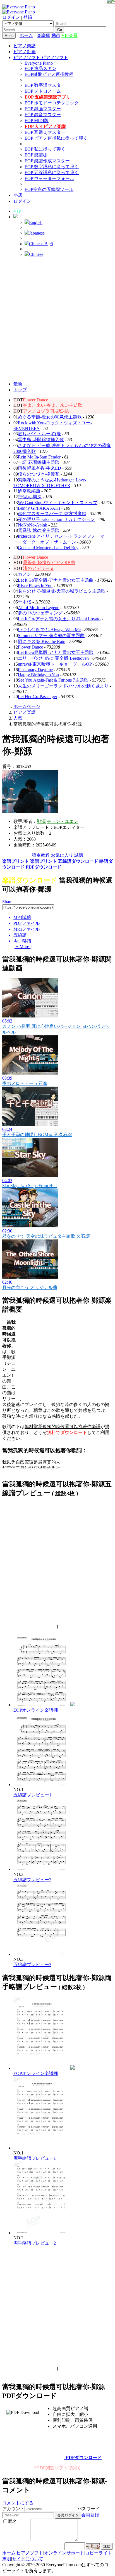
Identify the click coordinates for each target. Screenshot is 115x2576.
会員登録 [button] (90, 2515)
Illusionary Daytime (35, 670)
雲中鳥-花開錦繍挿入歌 (41, 440)
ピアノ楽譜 (25, 46)
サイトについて (28, 2559)
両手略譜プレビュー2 (35, 2243)
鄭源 (41, 821)
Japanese (37, 233)
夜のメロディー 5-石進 (25, 1083)
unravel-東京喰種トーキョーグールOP (55, 664)
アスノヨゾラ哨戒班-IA (46, 411)
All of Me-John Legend (39, 608)
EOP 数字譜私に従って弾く (52, 167)
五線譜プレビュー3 (32, 1965)
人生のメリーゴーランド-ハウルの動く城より (63, 686)
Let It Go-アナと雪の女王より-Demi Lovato (59, 619)
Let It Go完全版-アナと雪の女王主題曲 (56, 580)
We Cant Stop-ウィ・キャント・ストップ (58, 503)
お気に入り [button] (62, 855)
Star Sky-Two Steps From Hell (29, 1186)
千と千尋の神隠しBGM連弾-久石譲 (37, 1135)
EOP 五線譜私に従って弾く (52, 173)
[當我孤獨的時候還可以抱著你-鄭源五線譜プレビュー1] (41, 1785)
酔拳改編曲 (29, 491)
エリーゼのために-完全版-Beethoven (53, 658)
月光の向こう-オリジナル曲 (30, 1287)
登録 (28, 17)
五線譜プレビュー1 (32, 1795)
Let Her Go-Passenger (38, 697)
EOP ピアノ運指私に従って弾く (56, 138)
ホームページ (27, 706)
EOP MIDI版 (37, 121)
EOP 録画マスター (43, 109)
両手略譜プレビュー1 (35, 2158)
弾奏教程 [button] (41, 855)
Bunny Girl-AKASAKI (39, 508)
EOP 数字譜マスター (45, 85)
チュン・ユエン (63, 821)
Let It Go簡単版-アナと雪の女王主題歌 (56, 652)
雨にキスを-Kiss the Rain (42, 641)
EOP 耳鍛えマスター (45, 132)
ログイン (11, 17)
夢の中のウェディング (40, 613)
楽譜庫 (44, 35)
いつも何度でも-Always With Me (49, 630)
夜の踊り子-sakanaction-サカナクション (56, 519)
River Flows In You (35, 586)
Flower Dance (35, 400)
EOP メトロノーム (43, 91)
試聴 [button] (79, 855)
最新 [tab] (18, 384)
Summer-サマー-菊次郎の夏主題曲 (51, 636)
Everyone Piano (39, 63)
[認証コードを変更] (93, 2546)
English (36, 222)
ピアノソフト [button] (27, 58)
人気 (18, 718)
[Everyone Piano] (19, 7)
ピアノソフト (30, 2553)
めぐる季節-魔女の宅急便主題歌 (50, 417)
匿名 (12, 2522)
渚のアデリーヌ (39, 568)
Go (60, 30)
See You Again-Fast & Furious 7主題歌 (53, 680)
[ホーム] (35, 35)
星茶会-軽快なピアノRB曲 (49, 562)
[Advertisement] (57, 319)
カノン (25, 574)
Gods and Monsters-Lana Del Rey (48, 548)
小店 (18, 195)
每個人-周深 (30, 497)
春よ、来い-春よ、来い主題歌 (53, 405)
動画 (56, 35)
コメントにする (18, 2503)
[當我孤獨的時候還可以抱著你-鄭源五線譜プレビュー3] (41, 1954)
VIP (17, 211)
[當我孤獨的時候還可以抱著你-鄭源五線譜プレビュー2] (41, 1869)
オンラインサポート (64, 2553)
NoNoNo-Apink (33, 525)
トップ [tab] (20, 390)
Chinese (36, 254)
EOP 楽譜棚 (36, 155)
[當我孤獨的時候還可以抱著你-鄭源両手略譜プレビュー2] (41, 2233)
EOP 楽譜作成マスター (47, 161)
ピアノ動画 (25, 52)
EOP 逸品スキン (40, 68)
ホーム (26, 35)
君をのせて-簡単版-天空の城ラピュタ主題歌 (62, 591)
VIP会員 (70, 35)
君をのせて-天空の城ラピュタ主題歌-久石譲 (46, 1236)
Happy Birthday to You (38, 675)
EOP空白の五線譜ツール (49, 189)
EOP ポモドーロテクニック (52, 103)
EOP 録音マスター (43, 115)
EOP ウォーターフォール (49, 178)
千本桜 (25, 602)
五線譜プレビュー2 (32, 1880)
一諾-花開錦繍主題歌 (39, 462)
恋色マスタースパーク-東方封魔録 (52, 513)
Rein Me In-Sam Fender (39, 457)
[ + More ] (22, 947)
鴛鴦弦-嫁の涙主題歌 (39, 530)
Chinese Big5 (41, 244)
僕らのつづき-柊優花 (39, 474)
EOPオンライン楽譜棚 (36, 1710)
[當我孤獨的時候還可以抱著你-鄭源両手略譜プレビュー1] (41, 2148)
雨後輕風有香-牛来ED (39, 468)
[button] (16, 217)
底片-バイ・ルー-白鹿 (39, 434)
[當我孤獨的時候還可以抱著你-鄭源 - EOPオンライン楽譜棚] (73, 1705)
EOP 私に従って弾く (45, 149)
